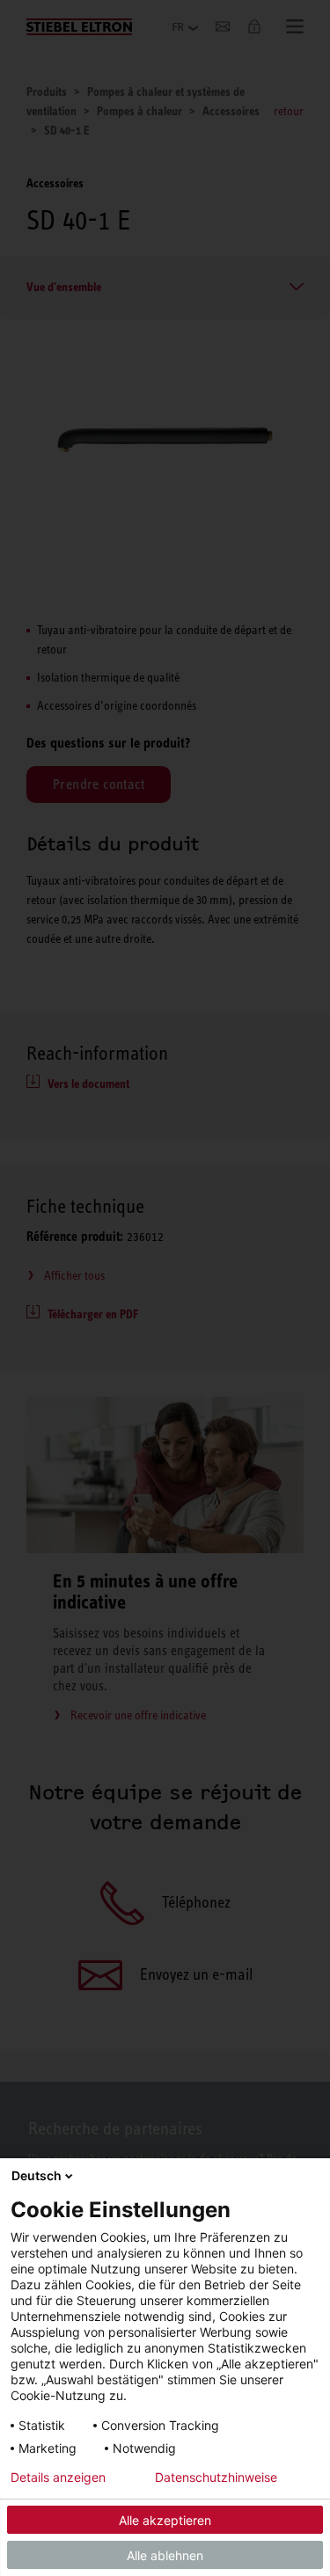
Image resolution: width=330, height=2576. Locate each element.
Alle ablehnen (165, 2555)
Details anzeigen (58, 2477)
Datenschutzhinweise (216, 2477)
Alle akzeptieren (165, 2520)
